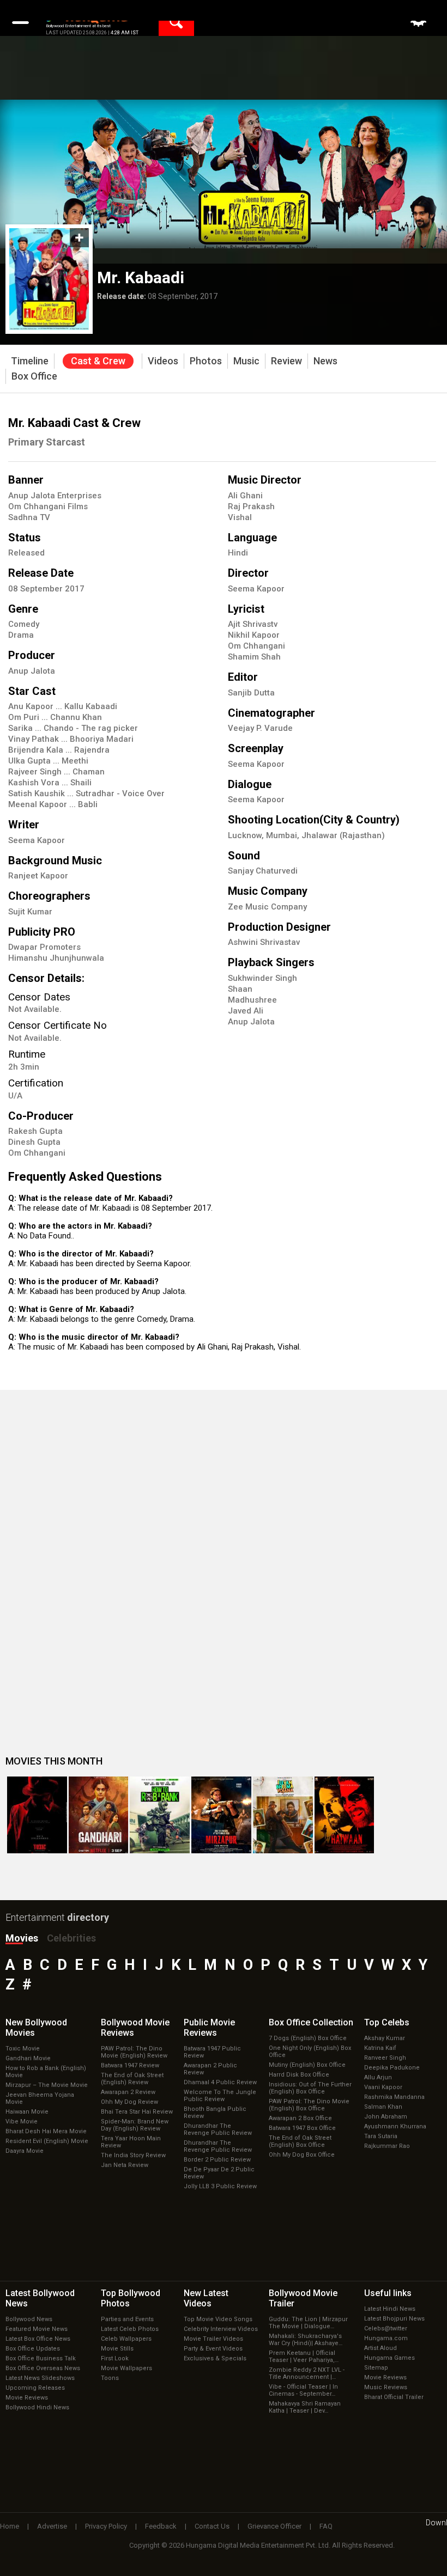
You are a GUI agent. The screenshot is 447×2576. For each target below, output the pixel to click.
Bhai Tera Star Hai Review (137, 2112)
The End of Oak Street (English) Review (132, 2079)
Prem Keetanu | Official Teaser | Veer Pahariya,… (304, 2357)
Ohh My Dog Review (129, 2102)
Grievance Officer (274, 2526)
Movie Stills (117, 2349)
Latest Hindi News (390, 2309)
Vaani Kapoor (383, 2087)
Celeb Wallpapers (126, 2339)
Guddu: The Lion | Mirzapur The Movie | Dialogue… (308, 2323)
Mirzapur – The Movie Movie (47, 2085)
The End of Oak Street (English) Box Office (300, 2141)
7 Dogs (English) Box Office (308, 2038)
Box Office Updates (33, 2349)
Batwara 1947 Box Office (302, 2128)
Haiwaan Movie (27, 2112)
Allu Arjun (378, 2077)
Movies (22, 1938)
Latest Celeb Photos (130, 2329)
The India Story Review (133, 2155)
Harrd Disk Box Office (299, 2075)
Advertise (52, 2526)
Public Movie (209, 2028)
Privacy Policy (106, 2526)
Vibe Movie (22, 2122)
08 (14, 589)
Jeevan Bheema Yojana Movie (40, 2098)
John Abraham (386, 2117)
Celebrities (71, 1938)
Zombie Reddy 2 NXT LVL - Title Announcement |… (307, 2373)
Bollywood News (29, 2319)
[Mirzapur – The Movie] (221, 1815)
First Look (115, 2358)
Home (10, 2526)
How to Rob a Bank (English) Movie (46, 2072)
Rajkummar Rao (387, 2146)
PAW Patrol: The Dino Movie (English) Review (134, 2052)
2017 (75, 589)
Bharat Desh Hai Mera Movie (46, 2131)
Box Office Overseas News (43, 2368)
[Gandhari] (99, 1815)
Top (387, 2022)
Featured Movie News (37, 2329)
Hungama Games (389, 2358)
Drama (21, 635)
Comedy (24, 624)
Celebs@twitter (386, 2328)
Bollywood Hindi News (37, 2407)
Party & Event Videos (213, 2349)
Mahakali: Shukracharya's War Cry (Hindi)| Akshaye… (306, 2340)
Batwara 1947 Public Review (212, 2052)
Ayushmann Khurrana (395, 2126)
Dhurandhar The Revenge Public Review (218, 2129)
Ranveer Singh (385, 2058)
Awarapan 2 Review (128, 2092)
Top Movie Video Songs (218, 2319)
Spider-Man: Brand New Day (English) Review (135, 2125)
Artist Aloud (380, 2348)
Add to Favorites (79, 238)
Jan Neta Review (125, 2165)
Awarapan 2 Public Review (210, 2069)
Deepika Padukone (392, 2068)
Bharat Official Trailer (394, 2397)
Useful (388, 2293)
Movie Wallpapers (126, 2368)
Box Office (311, 2022)
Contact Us (212, 2526)
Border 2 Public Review (217, 2160)
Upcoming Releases (35, 2388)
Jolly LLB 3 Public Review (220, 2186)
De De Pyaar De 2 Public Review (219, 2173)
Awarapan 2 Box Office (300, 2118)
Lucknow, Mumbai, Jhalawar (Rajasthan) (306, 835)
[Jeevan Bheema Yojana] (283, 1815)
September (43, 589)
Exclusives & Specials (215, 2358)
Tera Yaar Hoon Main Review (131, 2142)
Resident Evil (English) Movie (47, 2141)
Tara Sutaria (381, 2136)
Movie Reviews (27, 2398)
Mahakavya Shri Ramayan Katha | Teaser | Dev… (305, 2407)
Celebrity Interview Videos (221, 2329)
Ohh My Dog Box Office (302, 2155)
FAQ (326, 2526)
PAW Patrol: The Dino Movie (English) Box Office (309, 2105)
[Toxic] (37, 1815)
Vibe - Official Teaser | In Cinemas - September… (303, 2390)
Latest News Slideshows (40, 2378)
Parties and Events (127, 2319)
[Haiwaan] (345, 1815)
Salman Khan (383, 2107)
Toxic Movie (23, 2049)
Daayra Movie (25, 2151)
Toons (110, 2378)
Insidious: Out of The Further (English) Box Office (310, 2088)
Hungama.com (386, 2338)
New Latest (206, 2298)
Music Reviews (386, 2387)
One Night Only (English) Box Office (310, 2052)
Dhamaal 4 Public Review (220, 2082)
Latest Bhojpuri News (394, 2319)
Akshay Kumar (385, 2038)
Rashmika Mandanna (394, 2097)
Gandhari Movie (28, 2058)
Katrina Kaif (380, 2048)
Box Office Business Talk (41, 2358)
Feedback (161, 2526)
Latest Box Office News (38, 2339)
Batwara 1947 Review (130, 2065)
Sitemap (376, 2368)
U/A (15, 1096)
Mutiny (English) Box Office (307, 2065)
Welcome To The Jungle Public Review (220, 2096)
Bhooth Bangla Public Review (215, 2113)
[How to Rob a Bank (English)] (160, 1815)
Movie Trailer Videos (213, 2339)
